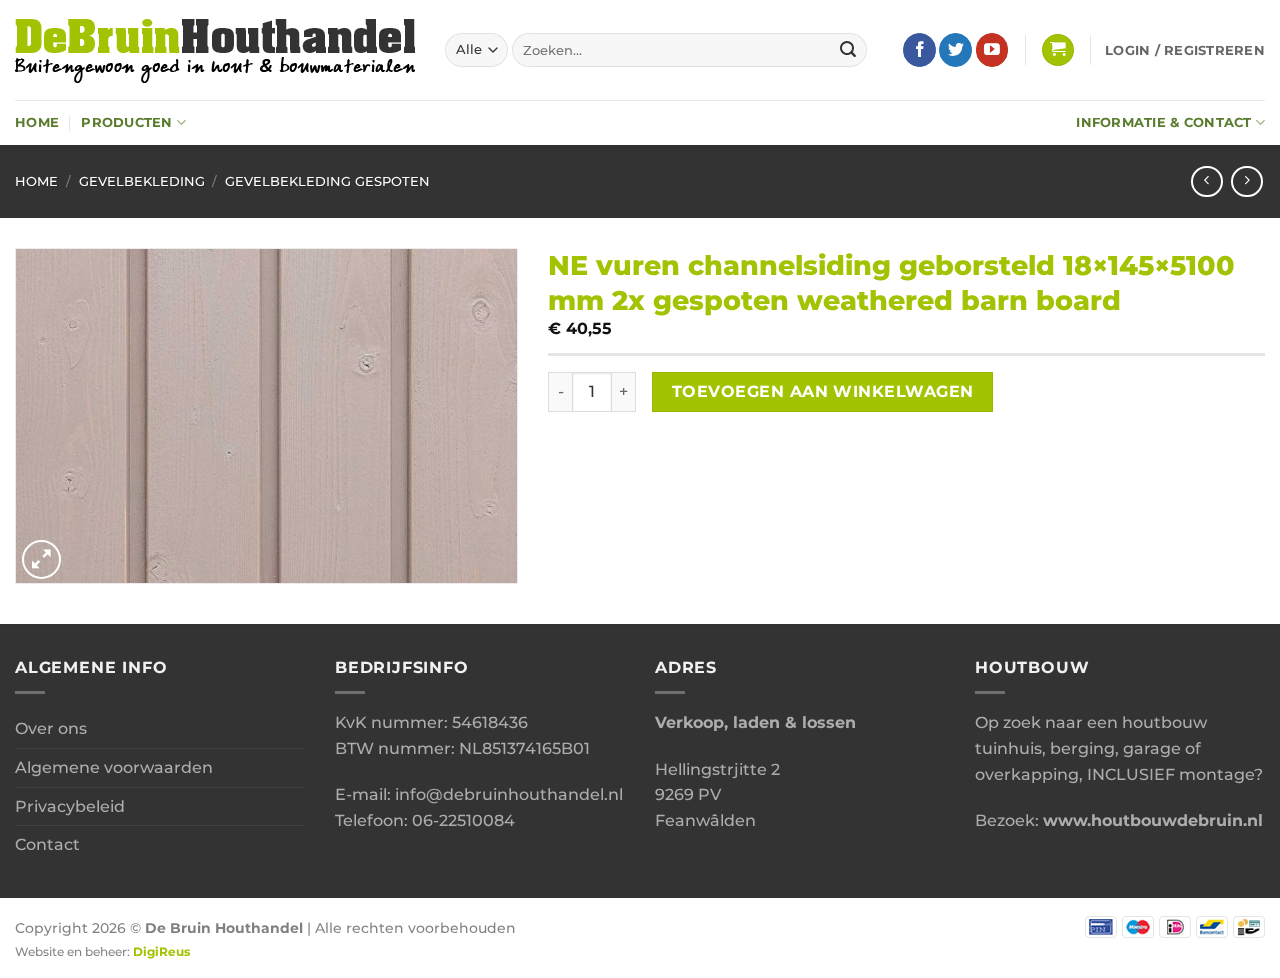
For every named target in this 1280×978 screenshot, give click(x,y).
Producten (126, 122)
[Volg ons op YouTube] (992, 50)
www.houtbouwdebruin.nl (1153, 820)
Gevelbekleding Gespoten (327, 181)
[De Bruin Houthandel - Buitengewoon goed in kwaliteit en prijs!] (215, 50)
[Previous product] (1246, 181)
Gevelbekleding (142, 181)
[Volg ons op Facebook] (919, 50)
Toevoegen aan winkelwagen (823, 391)
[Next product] (1206, 181)
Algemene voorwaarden (114, 767)
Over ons (51, 728)
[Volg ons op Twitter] (955, 50)
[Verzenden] (849, 50)
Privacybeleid (70, 806)
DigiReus (161, 952)
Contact (47, 844)
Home (37, 122)
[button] (1058, 50)
